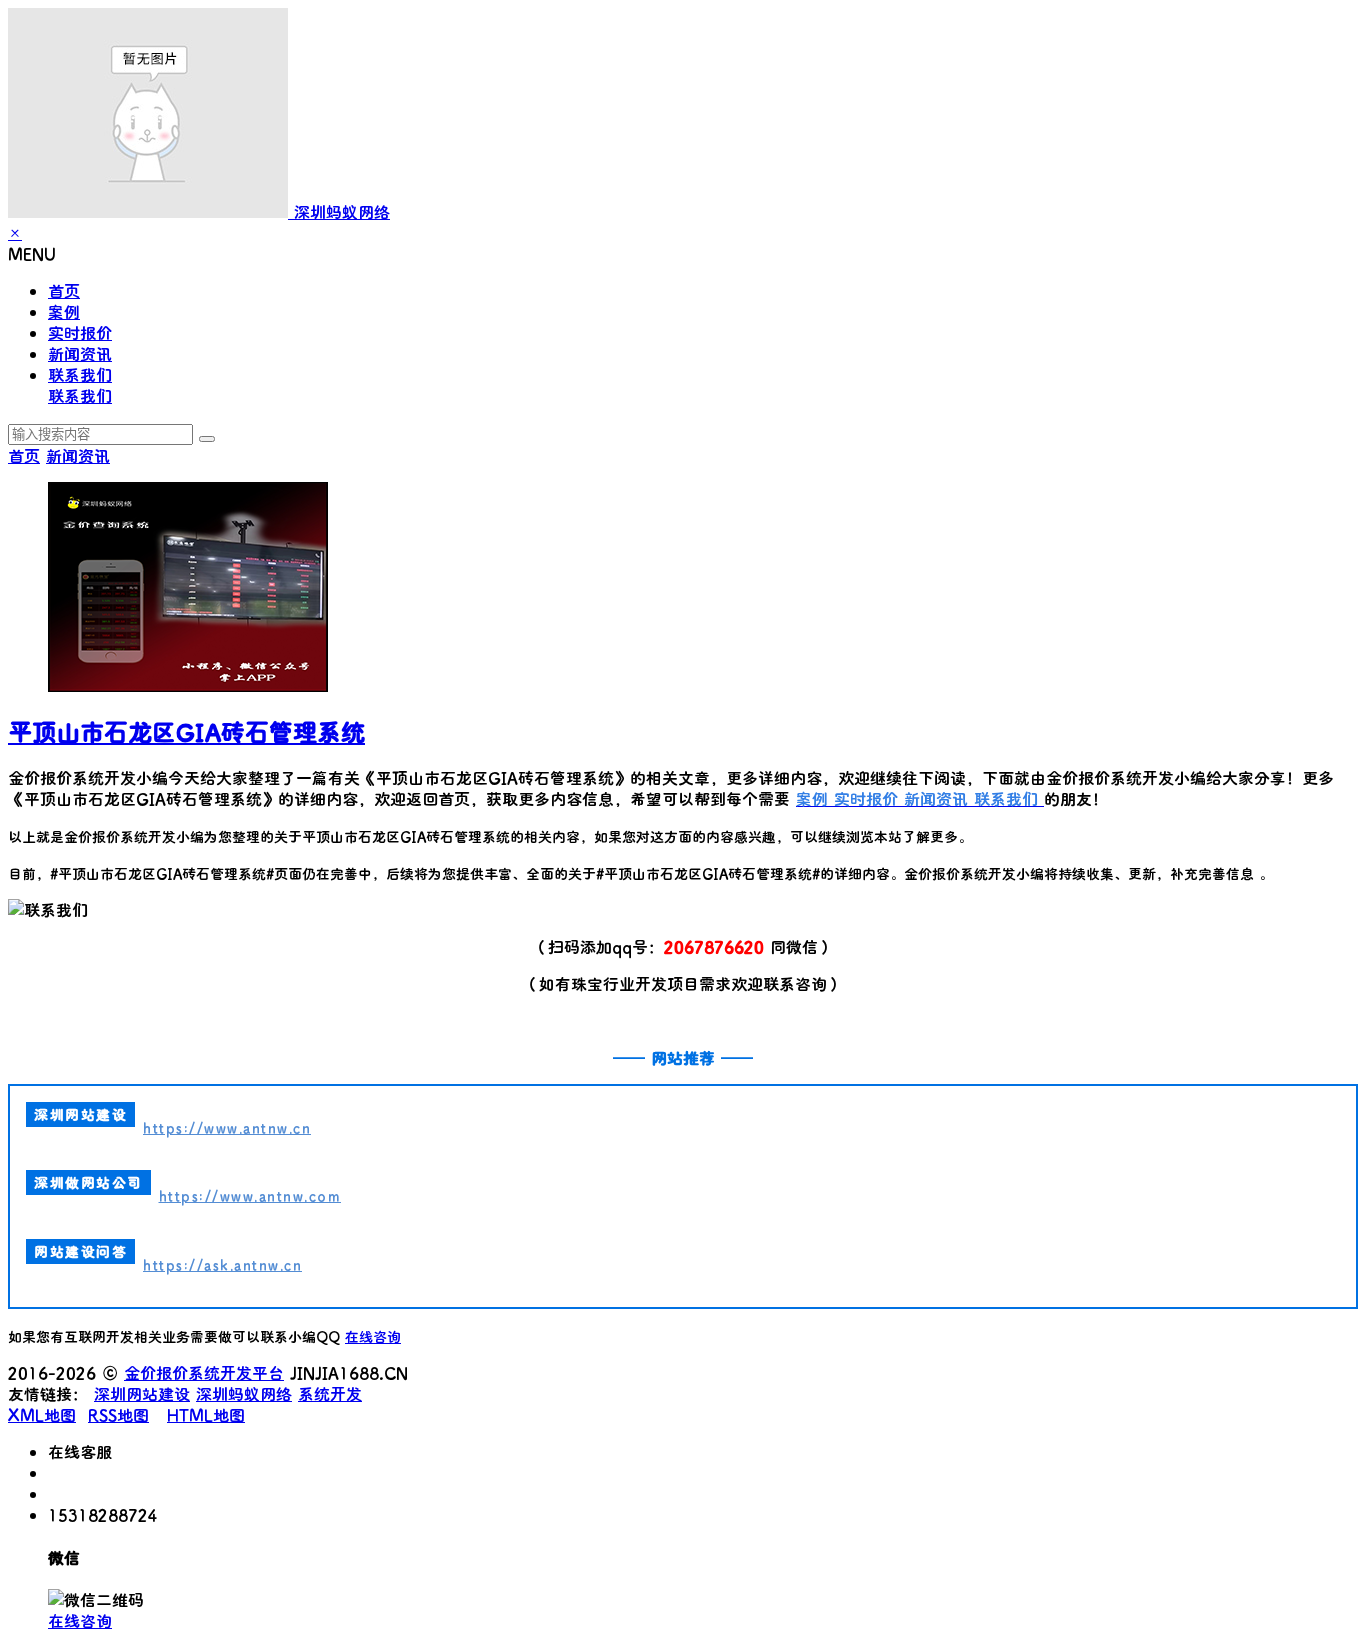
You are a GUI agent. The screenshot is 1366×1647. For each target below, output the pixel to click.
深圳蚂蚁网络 (244, 1393)
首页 (64, 290)
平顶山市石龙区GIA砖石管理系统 (186, 731)
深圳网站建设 (142, 1393)
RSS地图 (118, 1414)
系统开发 (330, 1393)
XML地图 (42, 1414)
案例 (64, 311)
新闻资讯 (80, 353)
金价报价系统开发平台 (204, 1372)
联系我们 (80, 374)
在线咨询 (373, 1336)
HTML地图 (206, 1414)
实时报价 (80, 332)
